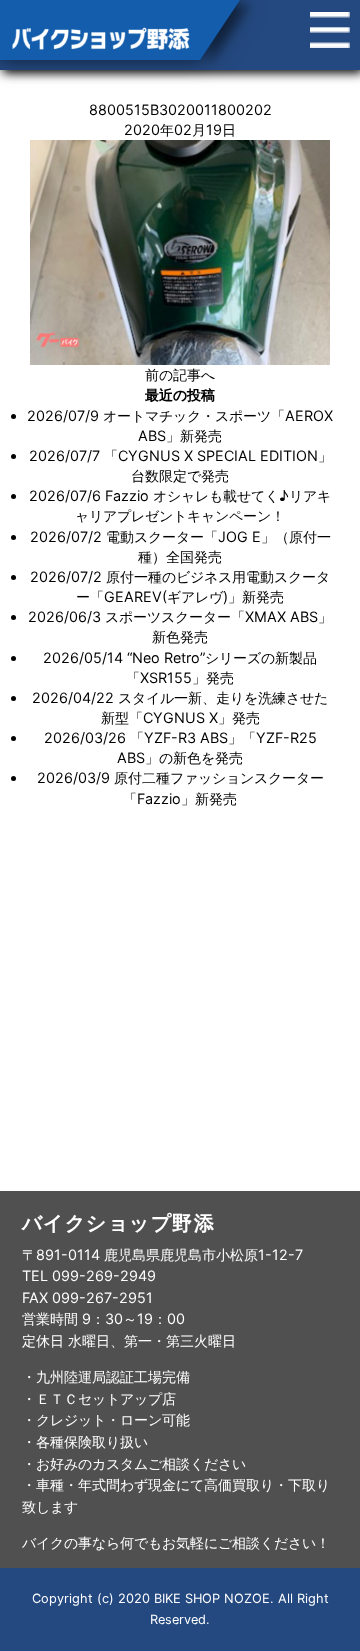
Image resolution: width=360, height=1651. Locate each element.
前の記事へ (180, 374)
